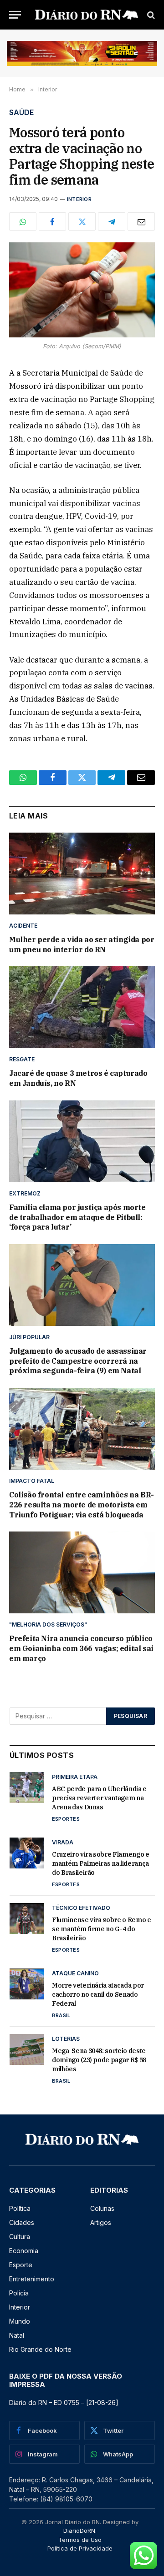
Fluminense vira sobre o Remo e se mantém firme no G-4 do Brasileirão (102, 1929)
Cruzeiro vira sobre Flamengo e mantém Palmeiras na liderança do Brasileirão (101, 1863)
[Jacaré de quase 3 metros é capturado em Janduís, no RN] (82, 1007)
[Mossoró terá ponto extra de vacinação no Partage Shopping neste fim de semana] (82, 290)
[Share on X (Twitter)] (82, 221)
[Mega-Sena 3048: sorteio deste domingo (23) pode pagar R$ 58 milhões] (27, 2049)
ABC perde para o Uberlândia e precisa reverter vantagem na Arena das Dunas (99, 1798)
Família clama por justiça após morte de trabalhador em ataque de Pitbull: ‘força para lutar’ (77, 1217)
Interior (79, 199)
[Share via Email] (141, 221)
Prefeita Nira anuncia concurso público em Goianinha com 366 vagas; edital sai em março (81, 1648)
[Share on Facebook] (52, 221)
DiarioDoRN (79, 2531)
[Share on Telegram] (112, 221)
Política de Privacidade (80, 2548)
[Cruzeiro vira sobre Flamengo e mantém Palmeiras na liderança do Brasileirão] (27, 1853)
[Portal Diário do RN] (87, 15)
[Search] (150, 15)
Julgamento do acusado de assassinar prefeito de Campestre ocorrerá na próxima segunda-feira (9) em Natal (78, 1361)
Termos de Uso (80, 2540)
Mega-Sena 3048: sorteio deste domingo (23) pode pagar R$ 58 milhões (99, 2060)
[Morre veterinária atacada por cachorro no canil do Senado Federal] (27, 1984)
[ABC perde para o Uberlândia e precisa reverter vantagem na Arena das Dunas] (27, 1788)
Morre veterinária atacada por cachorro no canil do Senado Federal (98, 1994)
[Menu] (15, 15)
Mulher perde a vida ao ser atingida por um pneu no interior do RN (82, 944)
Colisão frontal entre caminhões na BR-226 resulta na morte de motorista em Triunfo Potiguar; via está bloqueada (82, 1505)
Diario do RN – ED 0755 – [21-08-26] (64, 2403)
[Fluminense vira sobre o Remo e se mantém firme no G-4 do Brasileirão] (27, 1918)
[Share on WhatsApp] (23, 221)
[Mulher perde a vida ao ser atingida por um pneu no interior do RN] (82, 874)
